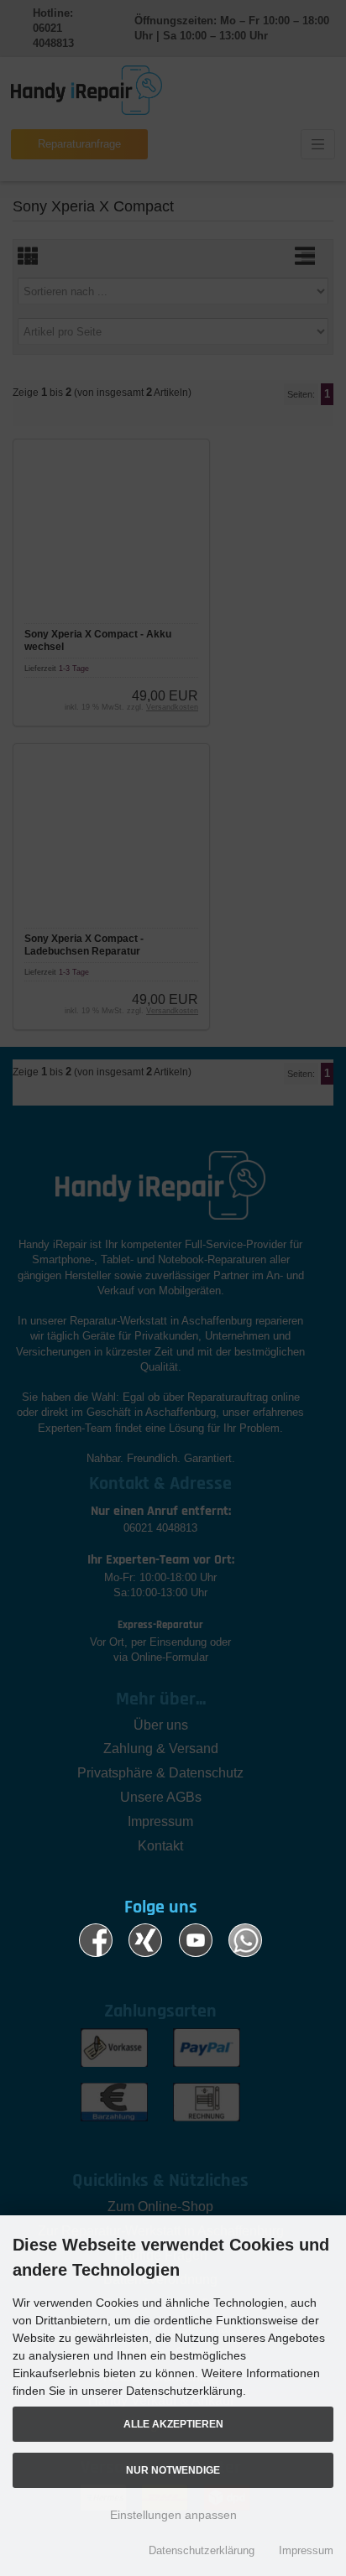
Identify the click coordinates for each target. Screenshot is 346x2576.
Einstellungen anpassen (173, 2515)
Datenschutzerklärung (202, 2550)
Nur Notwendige (173, 2470)
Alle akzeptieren (173, 2424)
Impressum (306, 2550)
